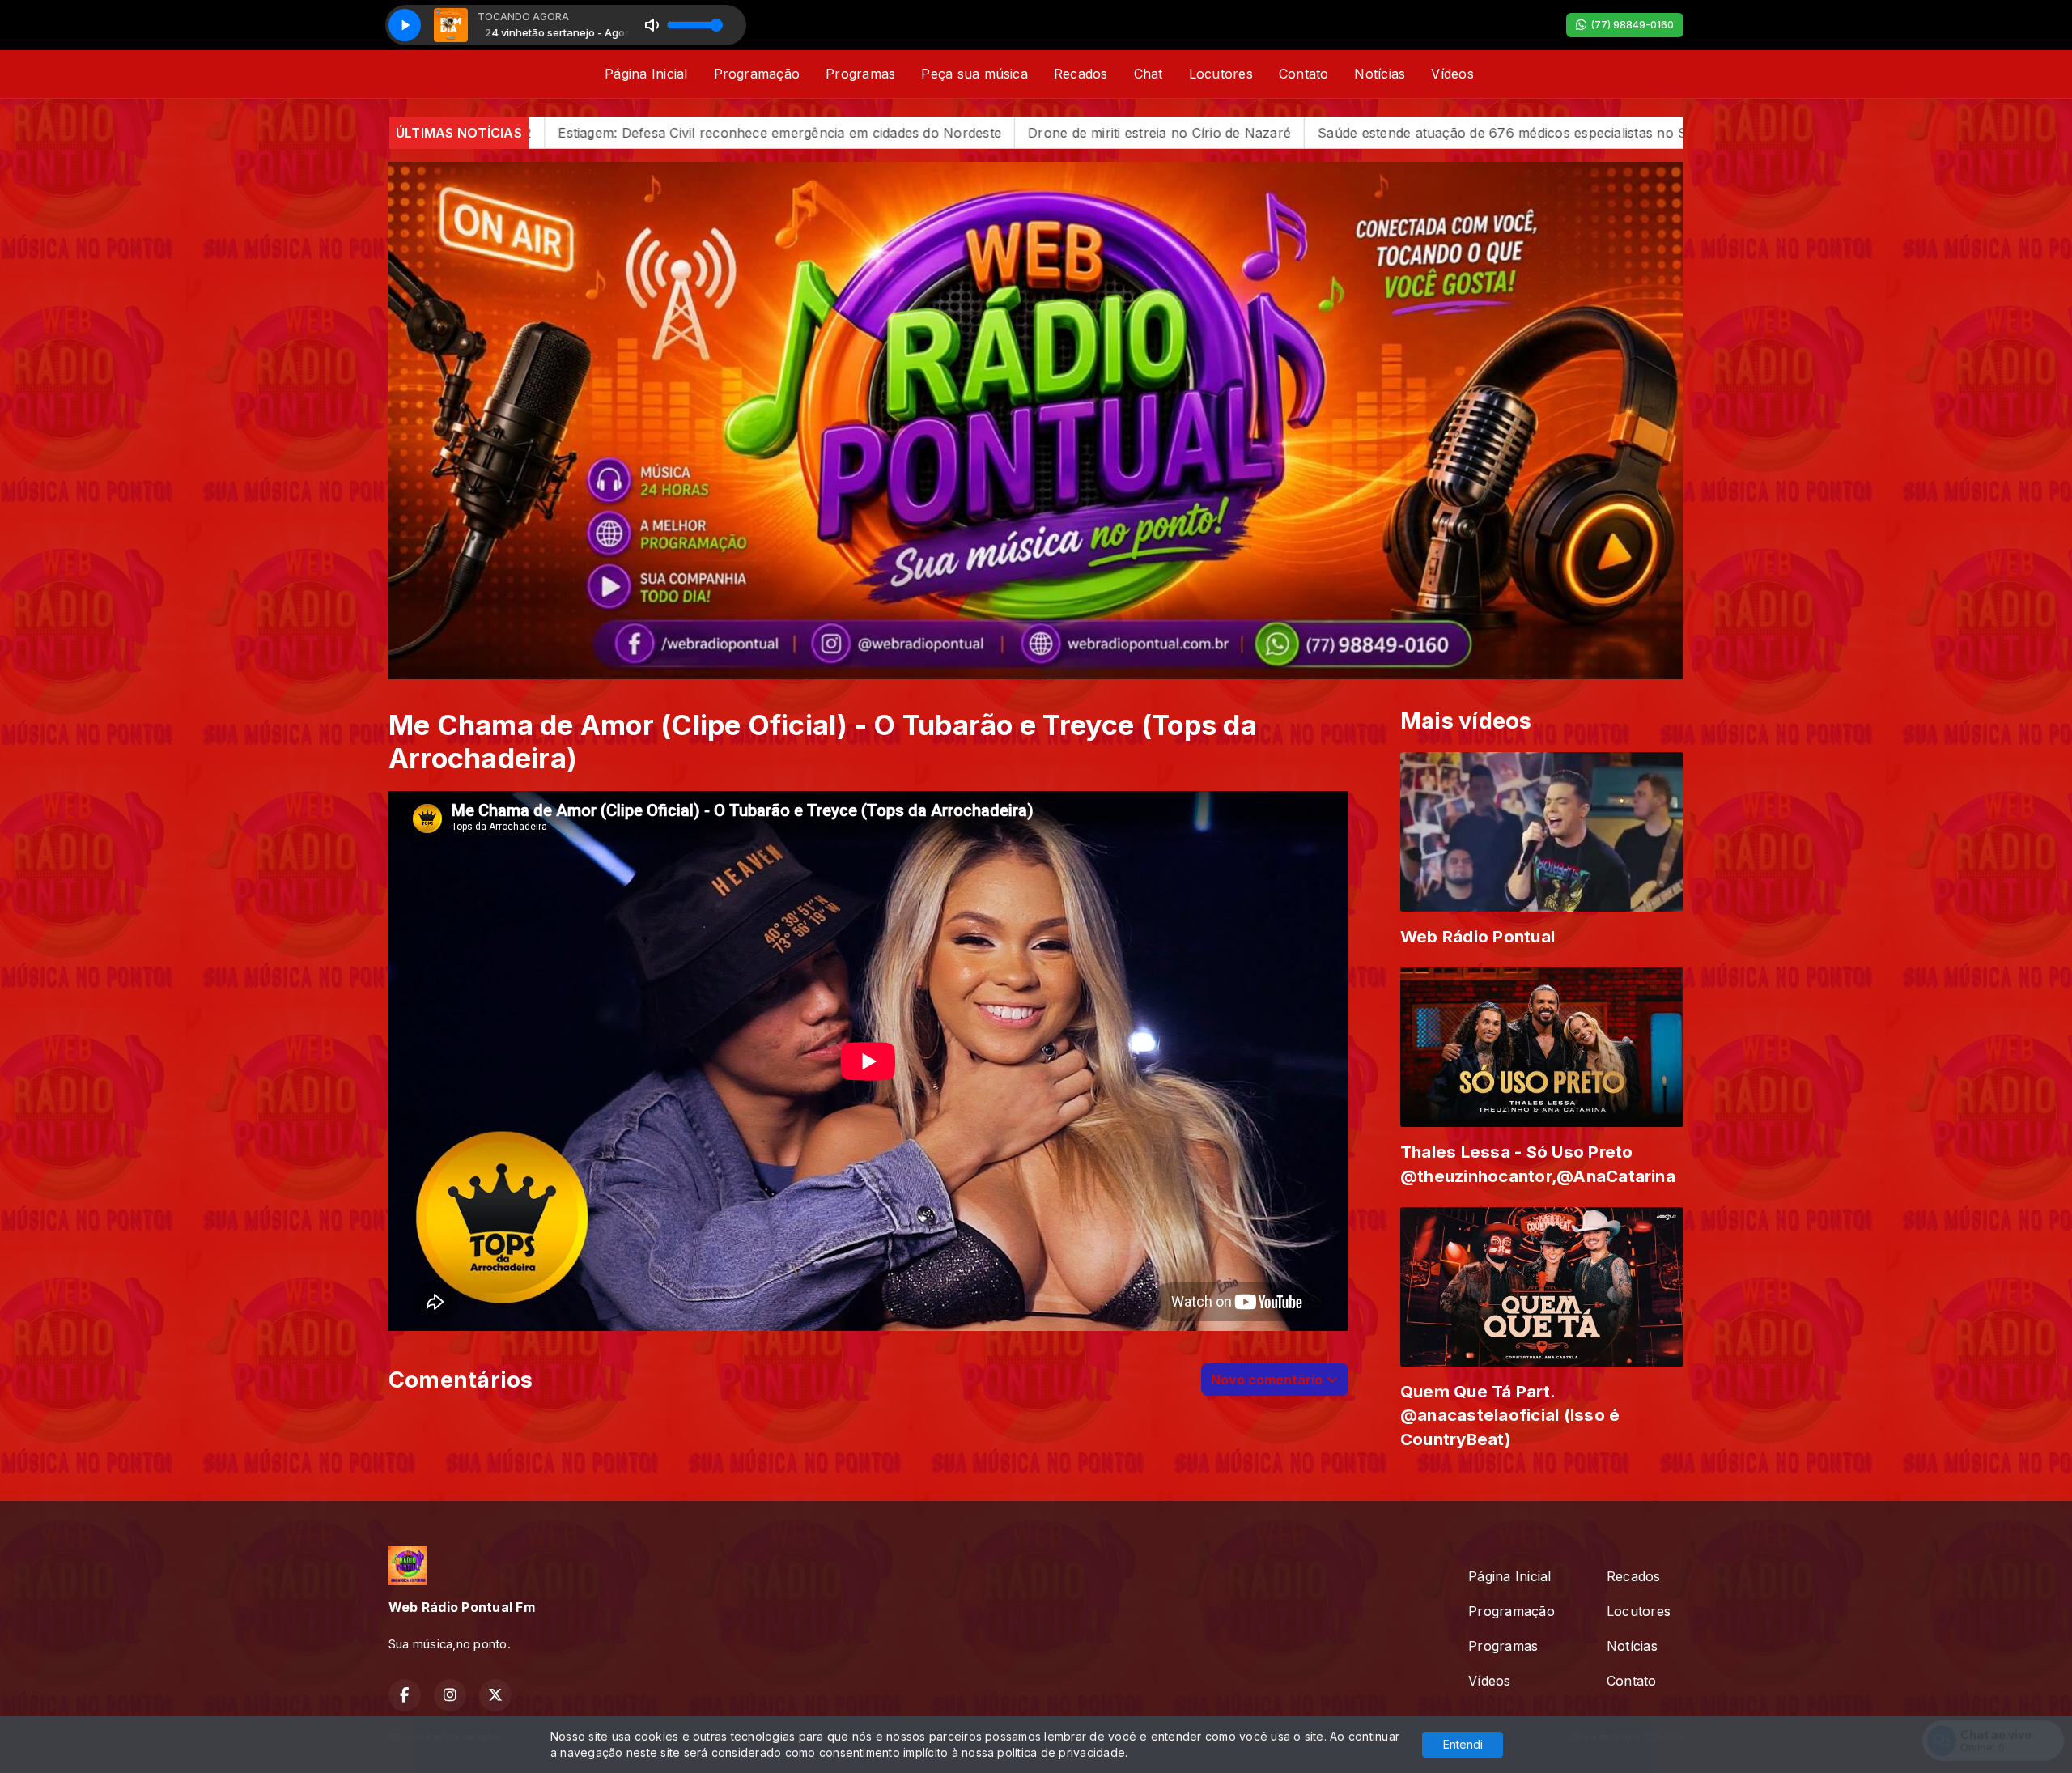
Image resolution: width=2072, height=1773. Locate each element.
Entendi (1463, 1744)
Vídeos (1452, 74)
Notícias (1380, 74)
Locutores (1221, 74)
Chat (1149, 74)
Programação (757, 74)
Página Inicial (646, 74)
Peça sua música (974, 74)
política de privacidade (1061, 1752)
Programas (860, 74)
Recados (1081, 74)
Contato (1304, 74)
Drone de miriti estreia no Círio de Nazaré (832, 133)
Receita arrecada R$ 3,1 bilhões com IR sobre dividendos (1586, 133)
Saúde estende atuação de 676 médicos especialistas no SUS (1185, 133)
